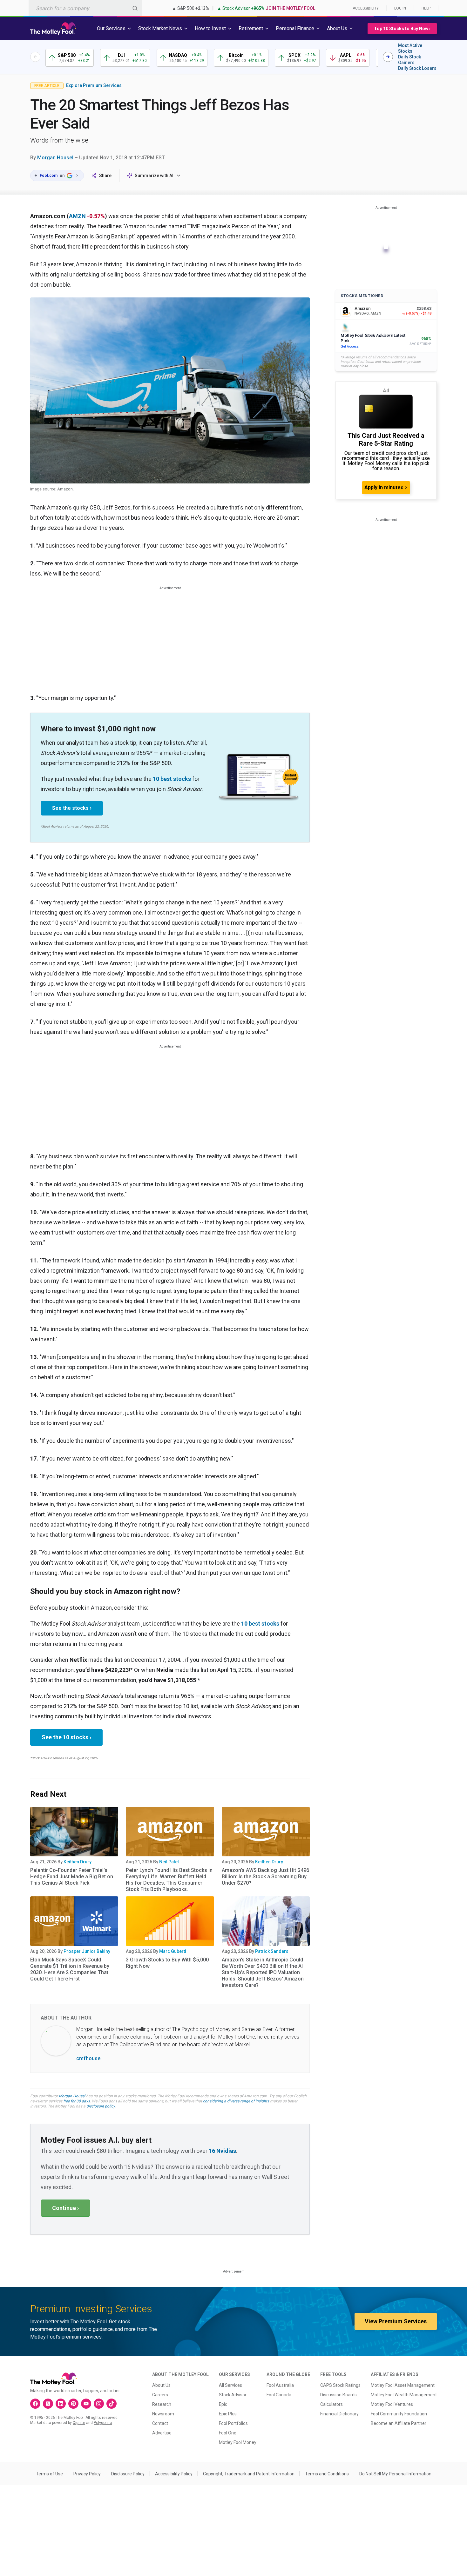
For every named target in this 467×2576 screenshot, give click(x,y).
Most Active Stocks (410, 48)
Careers (160, 2395)
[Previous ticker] (35, 57)
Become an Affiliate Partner (399, 2423)
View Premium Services (396, 2321)
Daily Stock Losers (417, 68)
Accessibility (366, 8)
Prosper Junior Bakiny (87, 1951)
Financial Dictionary (339, 2414)
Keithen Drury (78, 1862)
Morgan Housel (55, 158)
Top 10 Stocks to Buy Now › (402, 29)
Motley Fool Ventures (392, 2404)
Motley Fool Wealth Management (404, 2395)
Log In (400, 8)
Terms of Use (49, 2474)
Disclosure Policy (128, 2474)
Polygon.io (103, 2423)
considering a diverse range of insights (236, 2101)
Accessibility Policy (174, 2474)
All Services (230, 2385)
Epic (223, 2404)
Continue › (65, 2208)
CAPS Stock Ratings (340, 2385)
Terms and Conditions (327, 2474)
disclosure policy (101, 2106)
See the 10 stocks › (66, 1737)
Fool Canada (279, 2395)
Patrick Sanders (272, 1951)
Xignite (79, 2423)
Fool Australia (280, 2385)
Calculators (332, 2404)
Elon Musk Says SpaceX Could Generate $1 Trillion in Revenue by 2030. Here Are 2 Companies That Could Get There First (70, 1969)
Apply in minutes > (386, 487)
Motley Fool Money (238, 2442)
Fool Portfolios (233, 2423)
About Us (161, 2385)
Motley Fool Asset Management (403, 2385)
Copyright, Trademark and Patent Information (249, 2474)
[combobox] (85, 8)
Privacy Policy (87, 2474)
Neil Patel (169, 1862)
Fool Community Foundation (399, 2414)
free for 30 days (77, 2101)
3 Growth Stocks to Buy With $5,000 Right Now (167, 1963)
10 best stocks (172, 779)
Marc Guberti (173, 1951)
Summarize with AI (154, 176)
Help (426, 8)
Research (162, 2404)
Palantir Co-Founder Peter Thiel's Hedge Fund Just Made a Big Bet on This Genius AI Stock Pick (72, 1877)
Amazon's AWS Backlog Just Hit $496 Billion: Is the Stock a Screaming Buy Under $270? (265, 1877)
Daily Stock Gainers (409, 60)
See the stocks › (72, 808)
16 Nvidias (222, 2151)
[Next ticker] (388, 57)
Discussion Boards (338, 2395)
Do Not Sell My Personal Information (395, 2474)
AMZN (77, 216)
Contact (160, 2423)
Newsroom (163, 2414)
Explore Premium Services (94, 85)
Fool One (228, 2433)
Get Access (350, 346)
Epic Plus (228, 2414)
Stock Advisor (233, 2395)
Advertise (162, 2433)
